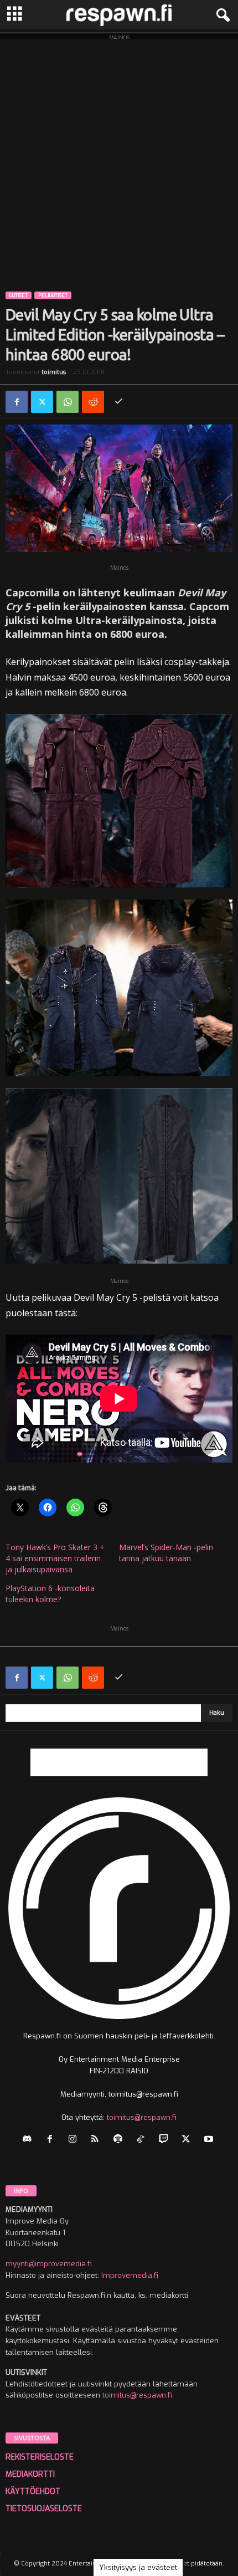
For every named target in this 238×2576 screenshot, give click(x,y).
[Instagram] (75, 2140)
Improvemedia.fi (130, 2275)
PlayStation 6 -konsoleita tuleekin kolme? (50, 1594)
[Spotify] (120, 2140)
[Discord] (30, 2140)
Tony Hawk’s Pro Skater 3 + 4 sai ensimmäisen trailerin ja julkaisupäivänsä (55, 1558)
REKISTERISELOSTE (40, 2457)
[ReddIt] (93, 402)
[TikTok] (143, 2140)
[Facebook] (17, 402)
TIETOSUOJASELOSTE (44, 2509)
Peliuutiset (53, 295)
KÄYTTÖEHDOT (33, 2491)
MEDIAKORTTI (30, 2474)
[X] (42, 402)
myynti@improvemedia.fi (49, 2264)
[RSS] (98, 2140)
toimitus (54, 372)
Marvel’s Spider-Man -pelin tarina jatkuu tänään (166, 1553)
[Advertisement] (119, 158)
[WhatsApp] (68, 402)
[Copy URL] (118, 402)
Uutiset (19, 295)
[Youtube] (210, 2140)
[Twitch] (166, 2140)
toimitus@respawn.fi (142, 2117)
